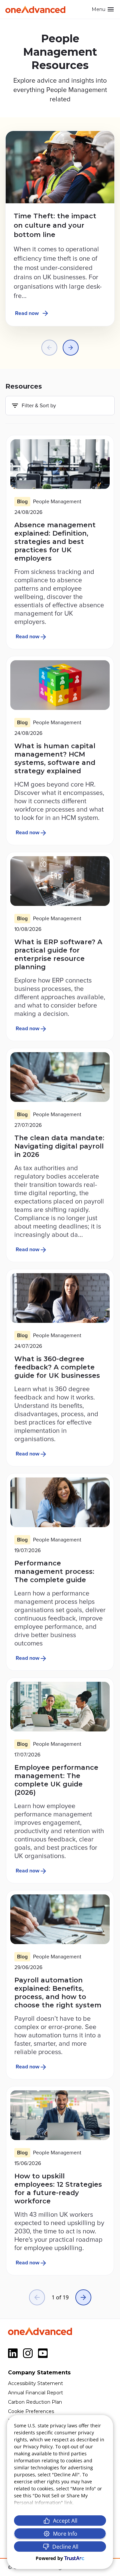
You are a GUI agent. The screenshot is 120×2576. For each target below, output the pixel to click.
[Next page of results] (83, 2297)
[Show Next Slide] (71, 348)
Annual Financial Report (35, 2393)
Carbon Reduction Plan (35, 2402)
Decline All (65, 2547)
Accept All (65, 2521)
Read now (27, 313)
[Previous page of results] (37, 2297)
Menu (98, 9)
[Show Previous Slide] (49, 348)
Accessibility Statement (35, 2383)
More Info (65, 2534)
